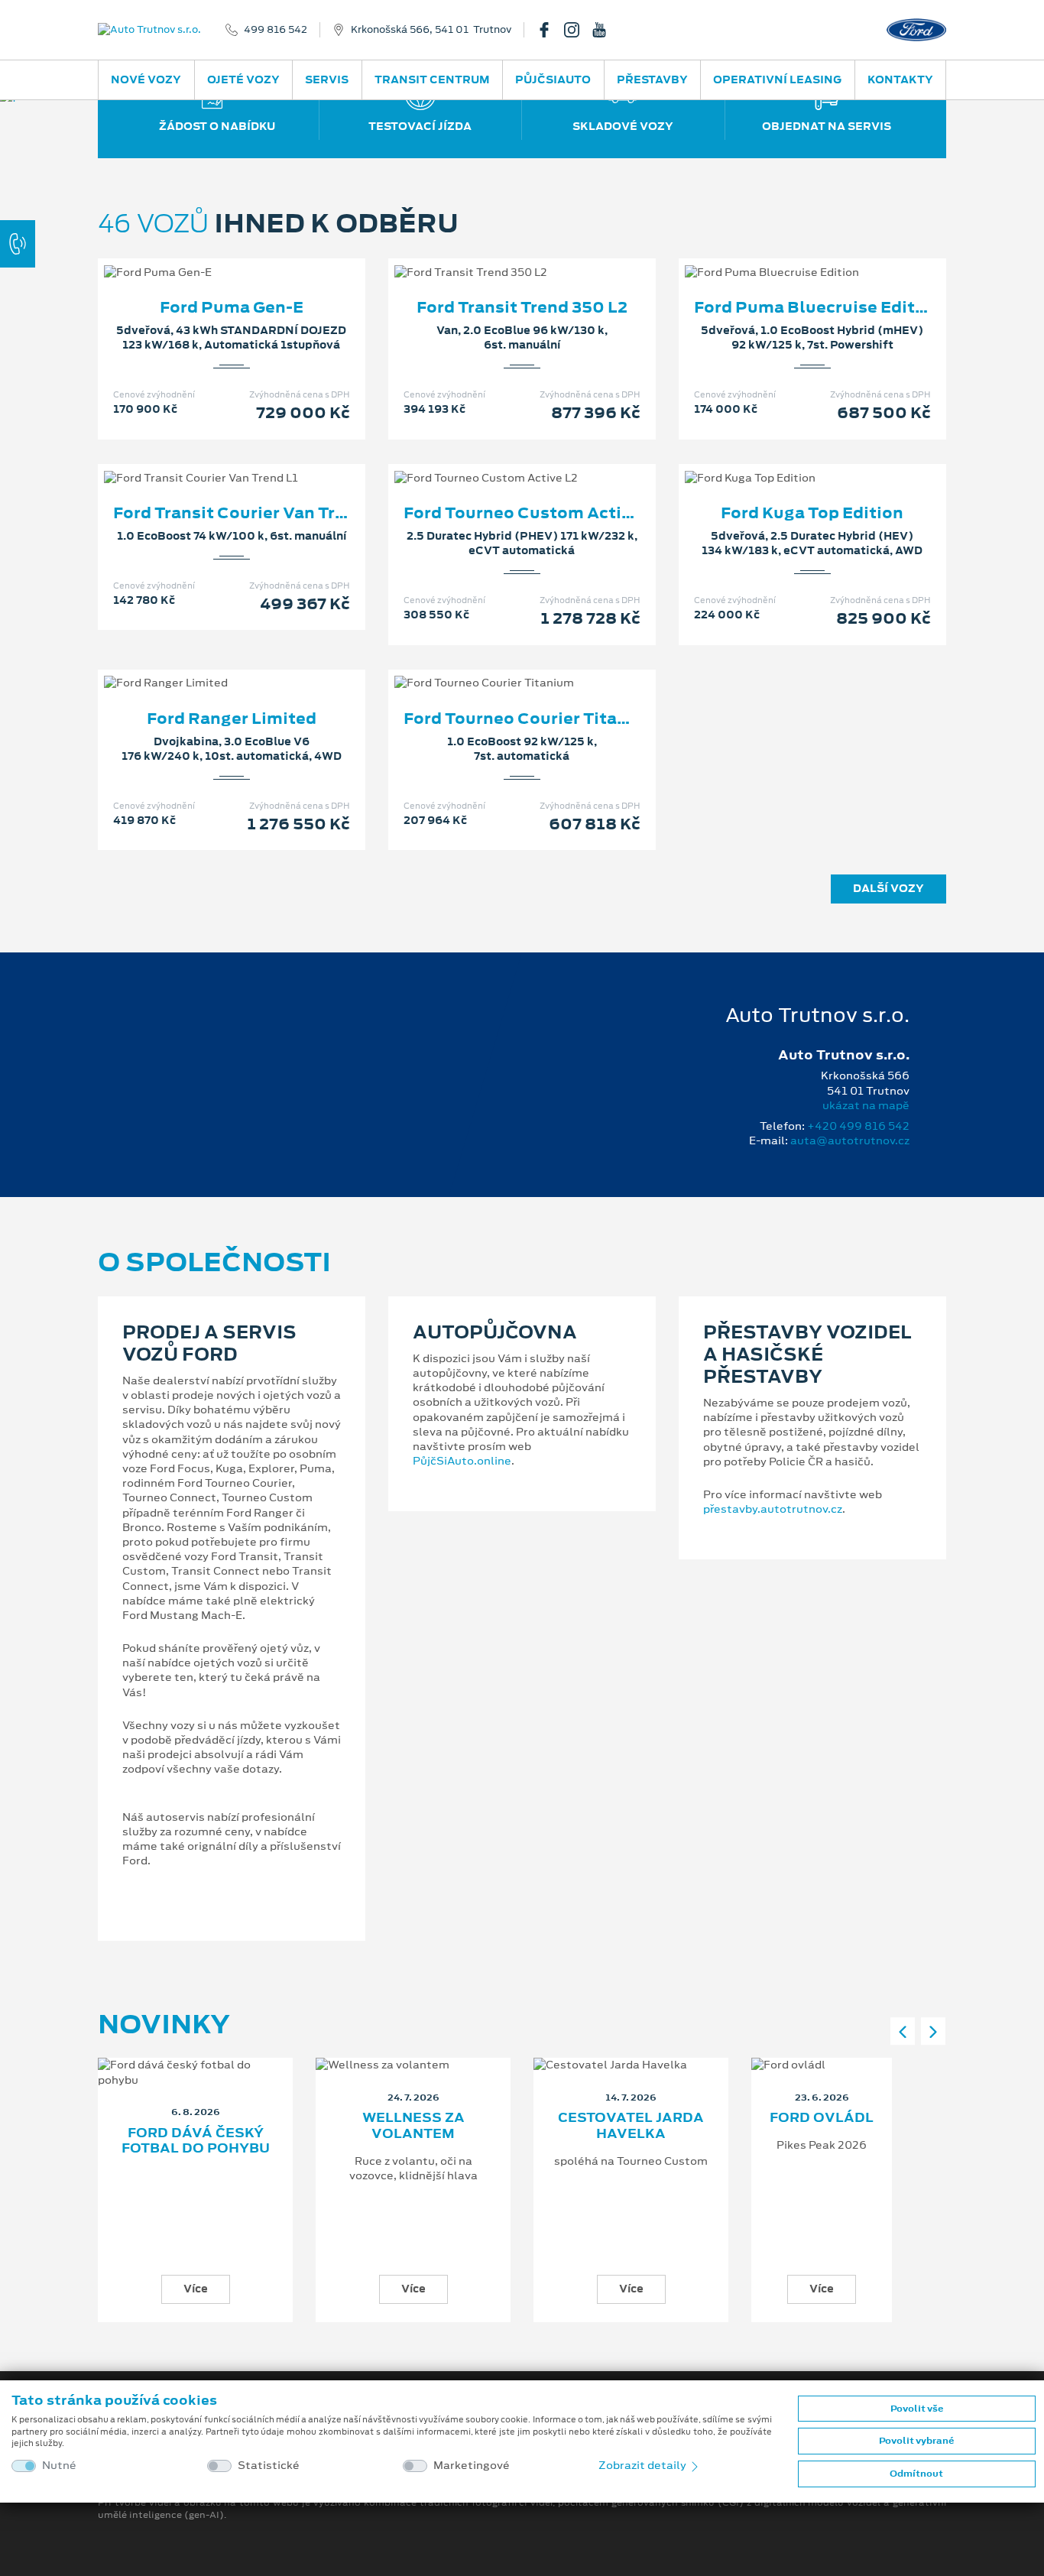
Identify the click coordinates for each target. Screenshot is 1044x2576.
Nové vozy (146, 79)
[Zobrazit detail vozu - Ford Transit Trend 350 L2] (498, 257)
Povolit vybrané (916, 2441)
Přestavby (652, 79)
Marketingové (472, 2466)
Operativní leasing (777, 79)
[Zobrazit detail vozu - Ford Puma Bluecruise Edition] (788, 257)
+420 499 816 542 (858, 1126)
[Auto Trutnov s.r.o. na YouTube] (605, 30)
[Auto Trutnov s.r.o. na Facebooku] (550, 30)
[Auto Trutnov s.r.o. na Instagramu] (578, 30)
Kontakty (900, 79)
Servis (327, 79)
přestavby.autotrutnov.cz (773, 1509)
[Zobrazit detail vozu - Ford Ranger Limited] (207, 667)
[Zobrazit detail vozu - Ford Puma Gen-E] (207, 257)
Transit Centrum (432, 79)
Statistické (269, 2466)
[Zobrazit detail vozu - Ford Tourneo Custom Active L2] (498, 462)
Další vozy (888, 888)
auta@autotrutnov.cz (850, 1140)
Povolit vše (917, 2409)
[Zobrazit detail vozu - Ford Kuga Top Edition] (788, 462)
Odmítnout (916, 2474)
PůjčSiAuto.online (462, 1461)
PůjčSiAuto (553, 79)
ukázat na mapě (866, 1105)
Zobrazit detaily (644, 2465)
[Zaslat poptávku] (256, 257)
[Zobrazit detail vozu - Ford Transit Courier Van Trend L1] (207, 462)
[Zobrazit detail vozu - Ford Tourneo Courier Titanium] (498, 667)
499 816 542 (276, 30)
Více (196, 2289)
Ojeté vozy (243, 79)
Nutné (59, 2466)
